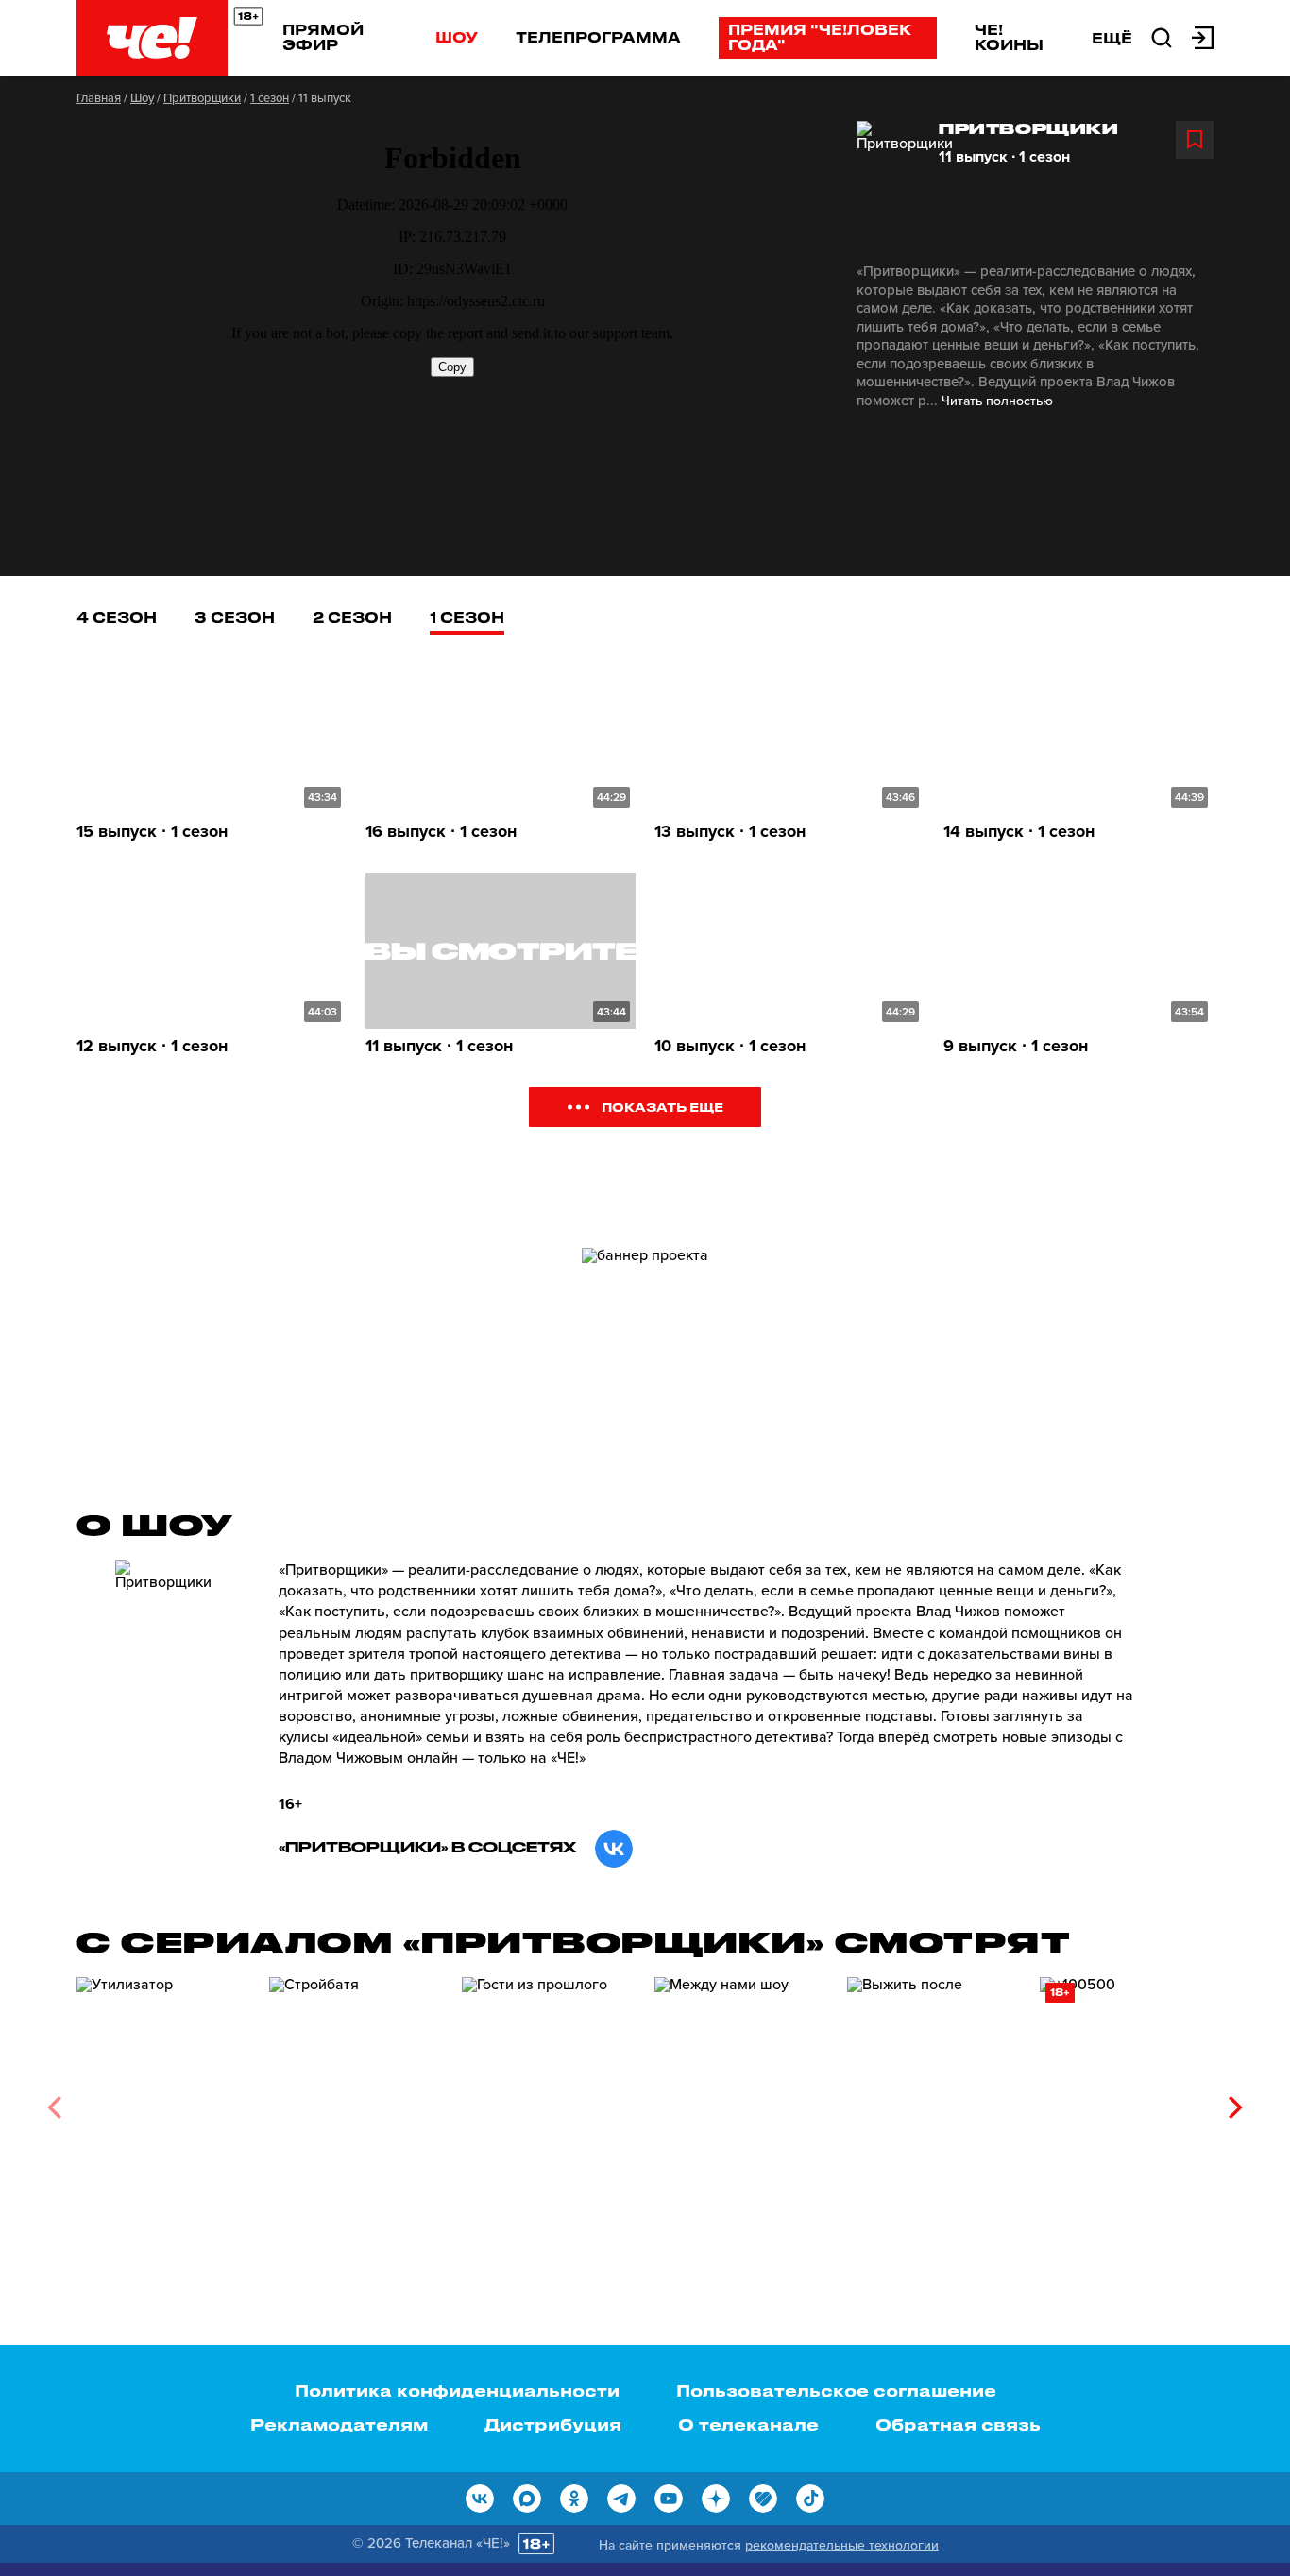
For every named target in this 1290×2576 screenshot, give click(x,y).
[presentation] (54, 2107)
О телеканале (748, 2424)
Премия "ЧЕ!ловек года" (820, 37)
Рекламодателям (339, 2424)
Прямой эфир (323, 37)
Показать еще (662, 1107)
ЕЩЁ (1112, 38)
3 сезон (235, 617)
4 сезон (117, 617)
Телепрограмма (598, 37)
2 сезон (352, 617)
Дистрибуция (553, 2424)
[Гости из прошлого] (549, 2100)
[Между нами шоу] (741, 2100)
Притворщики (202, 98)
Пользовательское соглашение (836, 2390)
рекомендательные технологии (842, 2545)
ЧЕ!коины (1009, 37)
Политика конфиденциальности (457, 2390)
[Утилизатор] (163, 2100)
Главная (99, 98)
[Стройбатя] (356, 2100)
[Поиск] (1162, 36)
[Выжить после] (934, 2100)
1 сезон (270, 98)
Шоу (457, 37)
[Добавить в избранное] (1195, 140)
